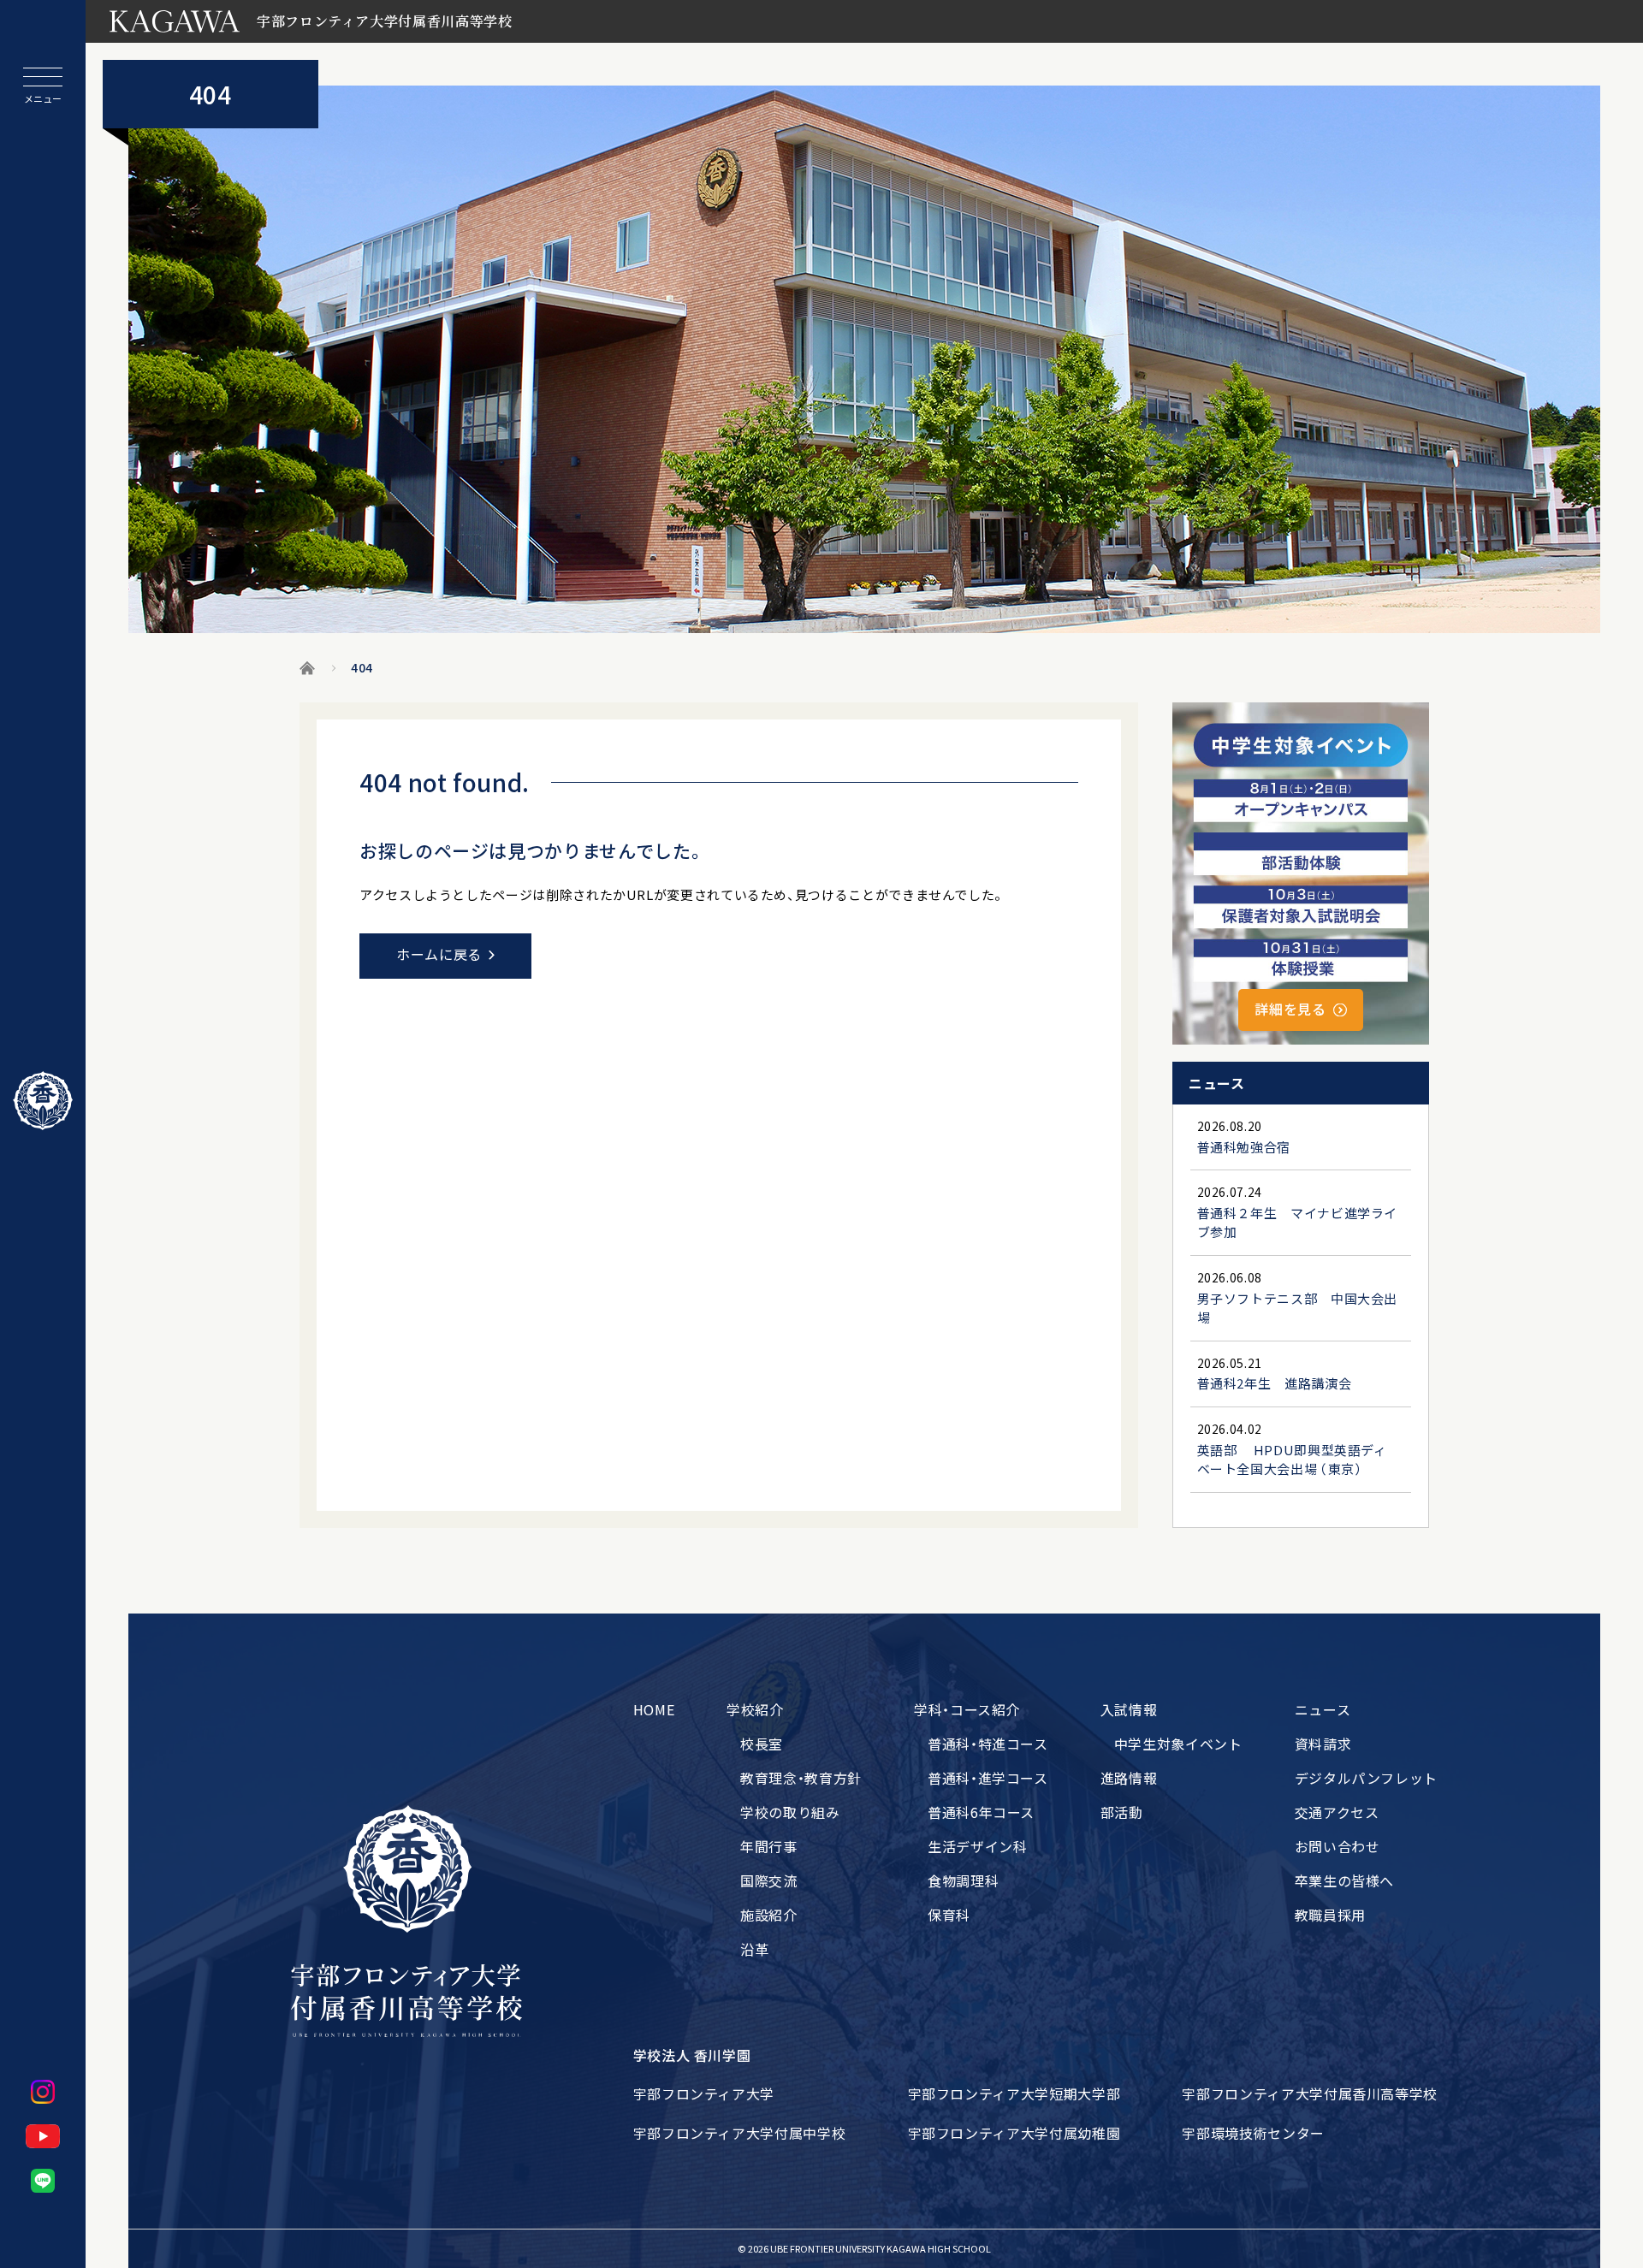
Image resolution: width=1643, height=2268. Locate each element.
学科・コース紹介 (967, 1709)
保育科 (949, 1915)
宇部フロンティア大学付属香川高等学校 (1310, 2093)
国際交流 (769, 1880)
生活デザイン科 (977, 1846)
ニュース (1323, 1709)
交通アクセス (1337, 1812)
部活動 (1122, 1812)
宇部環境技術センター (1253, 2133)
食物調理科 (963, 1880)
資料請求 (1323, 1744)
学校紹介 (755, 1709)
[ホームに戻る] (43, 1101)
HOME (654, 1709)
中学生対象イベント (1178, 1744)
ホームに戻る (439, 954)
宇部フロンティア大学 (704, 2093)
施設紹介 (769, 1915)
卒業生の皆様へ (1344, 1880)
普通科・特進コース (988, 1744)
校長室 (762, 1744)
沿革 (754, 1949)
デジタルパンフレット (1366, 1778)
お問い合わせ (1338, 1846)
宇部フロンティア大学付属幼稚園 (1014, 2133)
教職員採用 (1330, 1915)
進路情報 (1129, 1778)
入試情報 (1129, 1709)
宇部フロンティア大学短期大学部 (1014, 2093)
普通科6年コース (981, 1812)
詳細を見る (1290, 1009)
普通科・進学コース (988, 1778)
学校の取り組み (790, 1812)
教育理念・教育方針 (801, 1778)
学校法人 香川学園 (692, 2055)
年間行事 (769, 1846)
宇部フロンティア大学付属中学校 (740, 2133)
